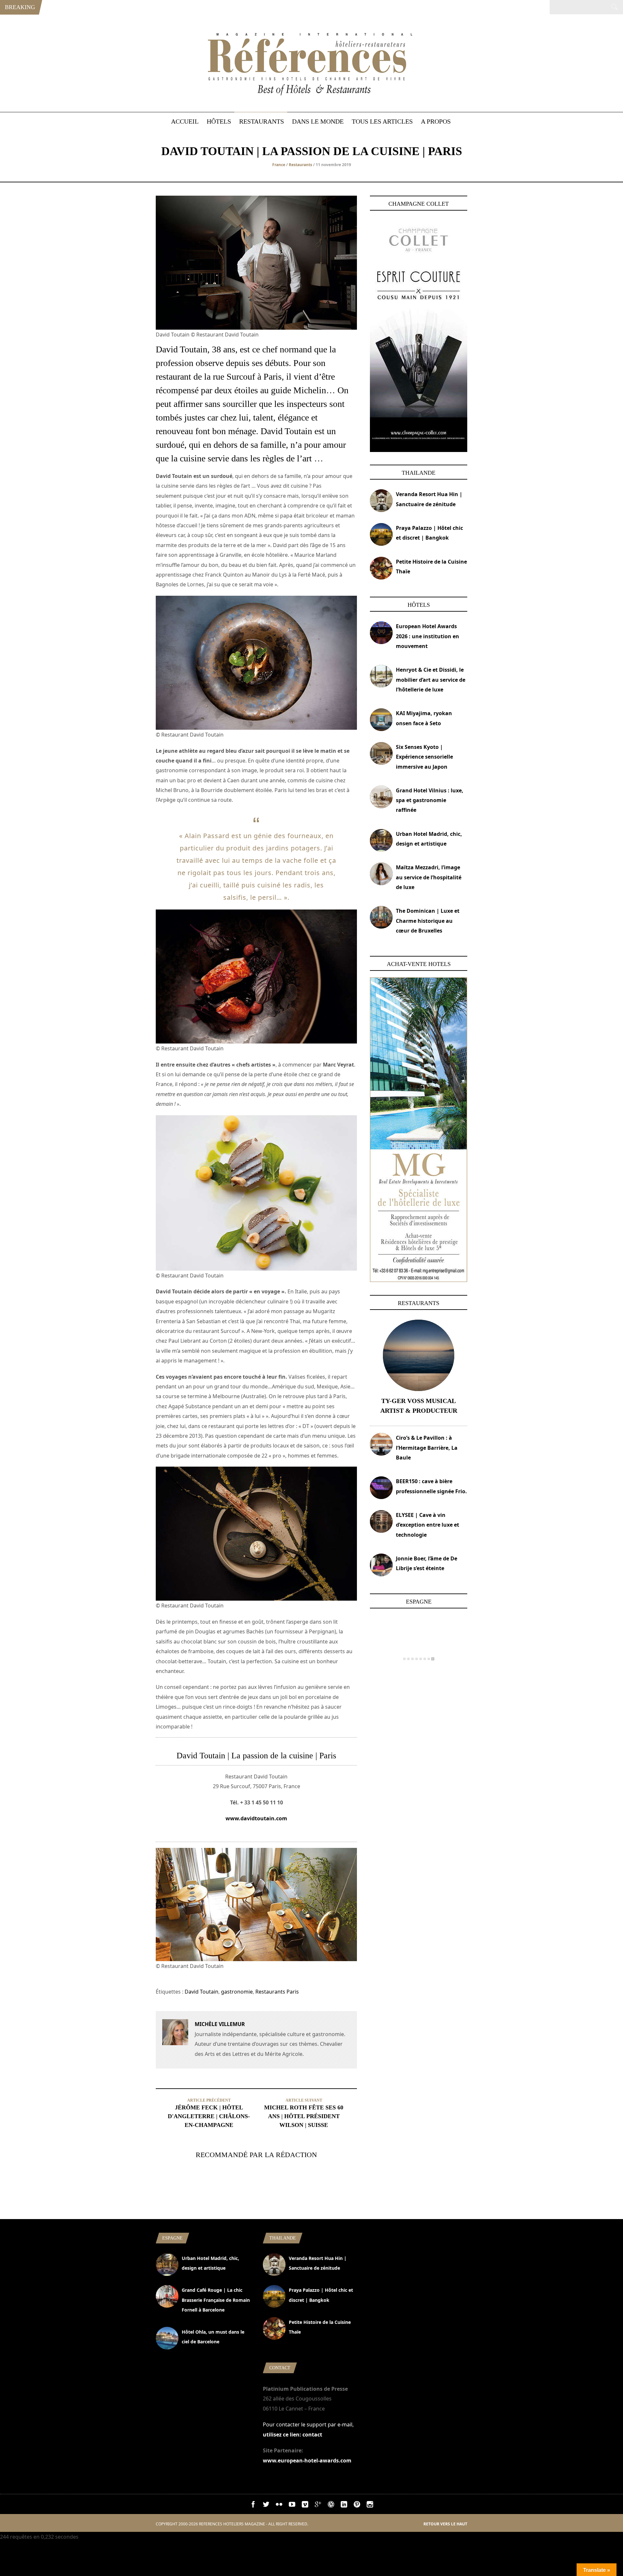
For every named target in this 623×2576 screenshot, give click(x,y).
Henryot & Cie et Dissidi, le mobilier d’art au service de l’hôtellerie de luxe (431, 680)
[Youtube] (292, 2506)
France (279, 165)
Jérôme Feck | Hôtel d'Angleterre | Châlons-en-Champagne (209, 2116)
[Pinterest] (357, 2506)
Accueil (185, 121)
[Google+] (318, 2506)
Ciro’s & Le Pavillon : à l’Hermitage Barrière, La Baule (427, 1448)
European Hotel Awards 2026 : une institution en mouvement (428, 636)
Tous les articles (382, 121)
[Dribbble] (331, 2506)
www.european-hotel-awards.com (307, 2460)
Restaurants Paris (277, 1992)
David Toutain (202, 1992)
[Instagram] (370, 2506)
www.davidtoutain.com (256, 1818)
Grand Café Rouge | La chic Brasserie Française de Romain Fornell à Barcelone (216, 2300)
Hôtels (219, 121)
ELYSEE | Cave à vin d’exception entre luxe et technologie (428, 1525)
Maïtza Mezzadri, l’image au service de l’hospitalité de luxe (429, 877)
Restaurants (262, 121)
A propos (436, 121)
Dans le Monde (318, 121)
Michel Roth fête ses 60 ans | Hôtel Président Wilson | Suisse (304, 2116)
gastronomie (237, 1992)
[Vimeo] (305, 2506)
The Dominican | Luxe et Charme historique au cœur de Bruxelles (428, 921)
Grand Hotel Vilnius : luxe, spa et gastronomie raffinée (430, 800)
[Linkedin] (344, 2506)
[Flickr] (279, 2506)
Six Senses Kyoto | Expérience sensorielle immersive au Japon (424, 757)
